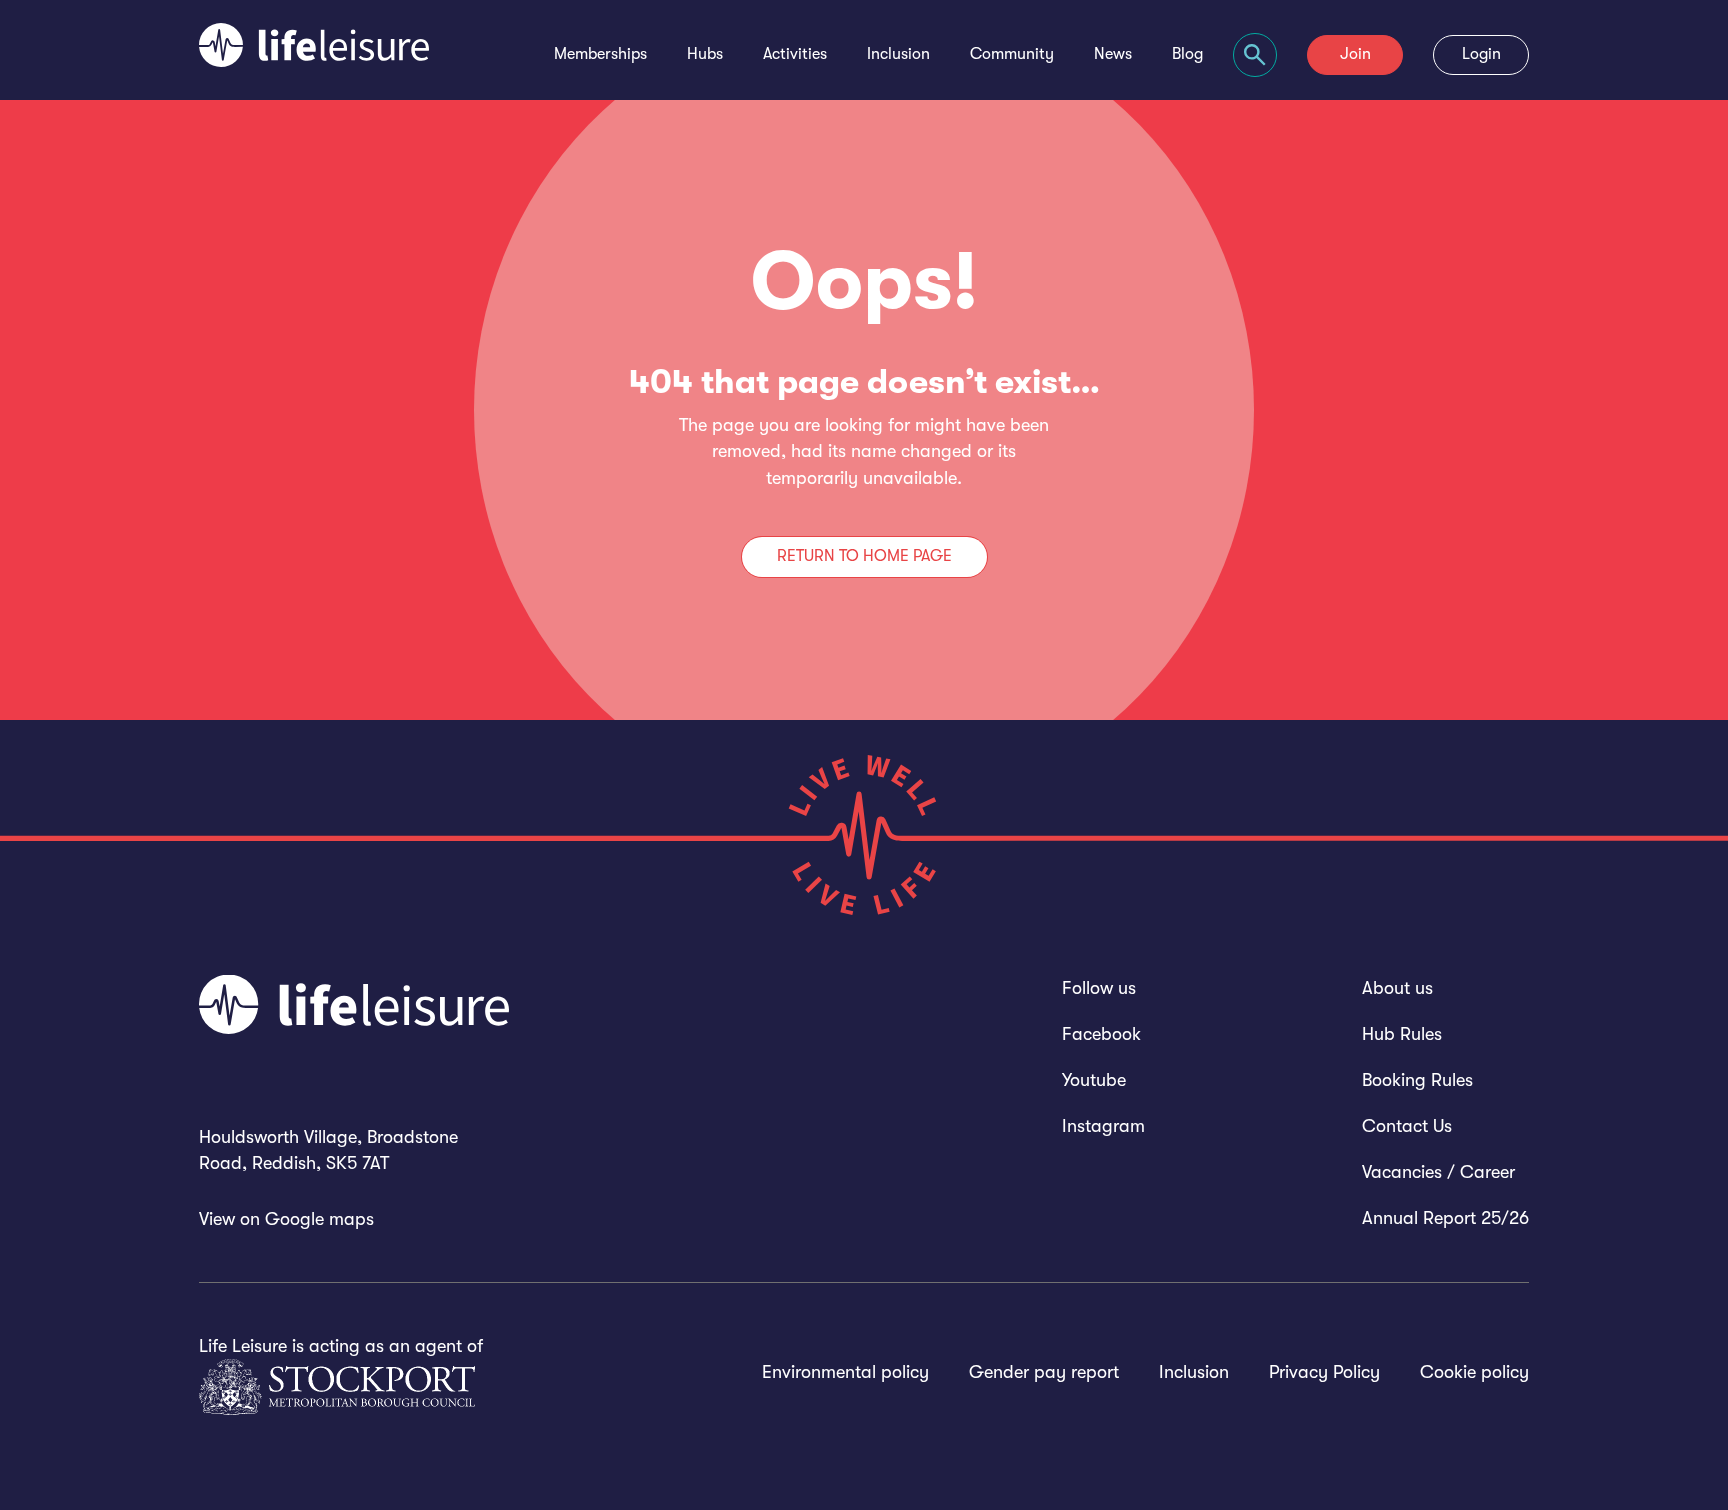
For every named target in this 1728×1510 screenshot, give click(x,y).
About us (1397, 988)
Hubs (705, 54)
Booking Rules (1417, 1080)
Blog (1187, 54)
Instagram (1103, 1126)
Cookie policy (1474, 1372)
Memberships (600, 54)
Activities (795, 54)
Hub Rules (1402, 1034)
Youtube (1094, 1080)
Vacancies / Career (1438, 1172)
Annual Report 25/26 (1445, 1218)
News (1113, 54)
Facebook (1101, 1034)
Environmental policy (845, 1372)
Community (1012, 54)
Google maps (319, 1219)
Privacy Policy (1324, 1372)
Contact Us (1407, 1126)
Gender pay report (1044, 1372)
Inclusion (898, 54)
